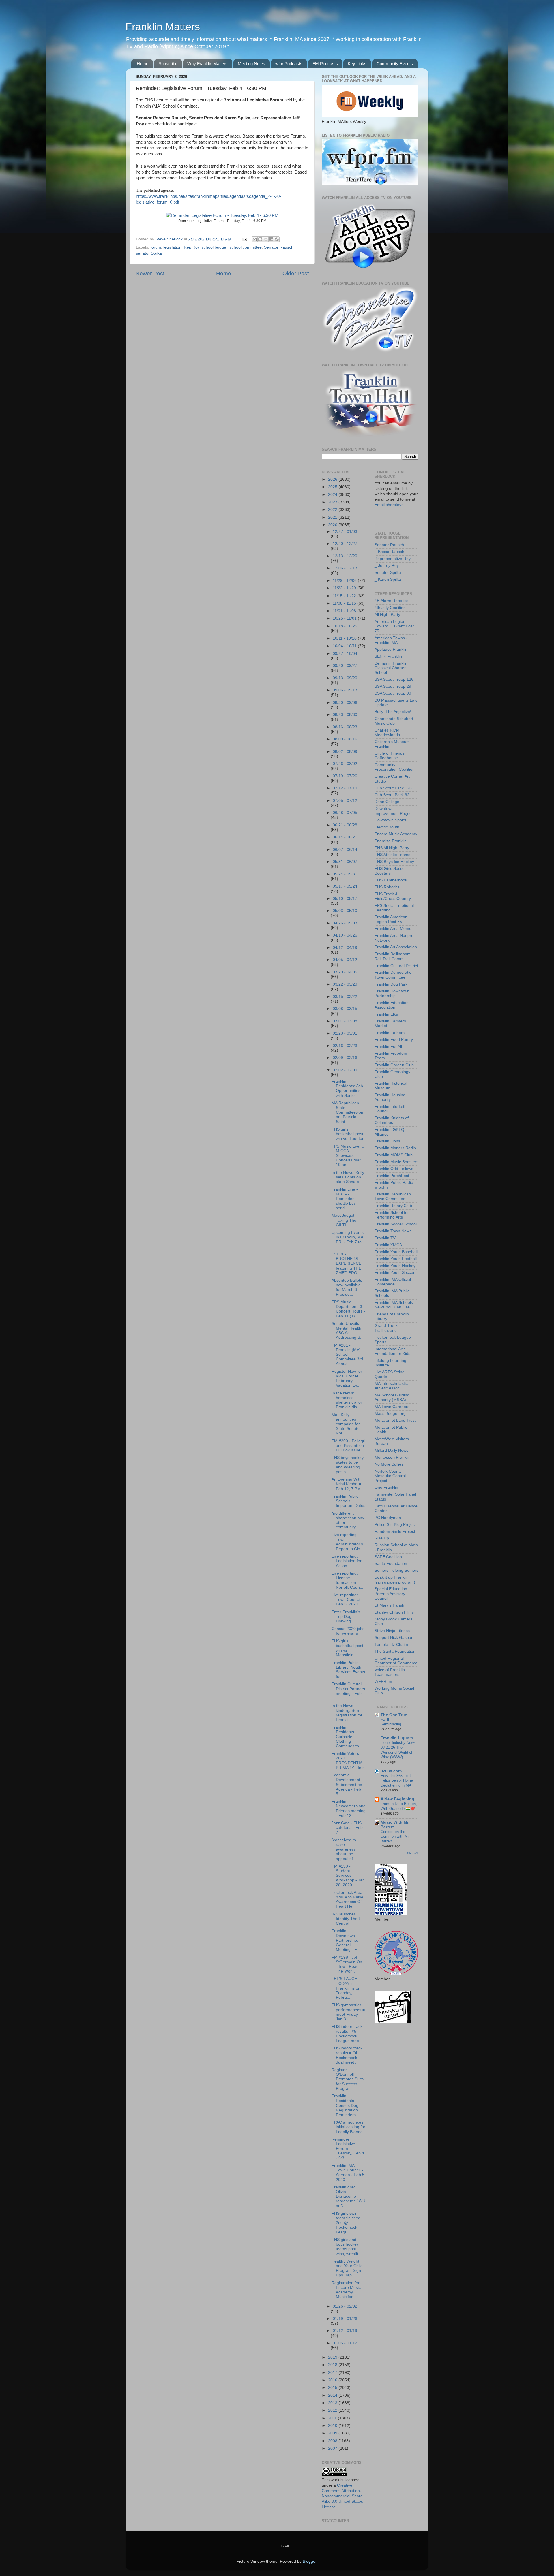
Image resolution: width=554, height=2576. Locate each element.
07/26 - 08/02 (345, 764)
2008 (333, 2441)
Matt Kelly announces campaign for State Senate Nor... (346, 1424)
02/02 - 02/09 (345, 1070)
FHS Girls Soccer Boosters (390, 871)
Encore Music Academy (396, 834)
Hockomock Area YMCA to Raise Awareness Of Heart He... (347, 1900)
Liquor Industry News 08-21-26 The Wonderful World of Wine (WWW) (398, 1750)
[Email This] (255, 239)
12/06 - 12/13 (345, 568)
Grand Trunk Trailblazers (386, 1328)
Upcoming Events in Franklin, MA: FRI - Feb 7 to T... (348, 1240)
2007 (333, 2448)
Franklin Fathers (390, 1033)
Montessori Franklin (393, 1457)
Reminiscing (391, 1724)
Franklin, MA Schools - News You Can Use (395, 1305)
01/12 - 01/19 (345, 2331)
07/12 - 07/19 (345, 788)
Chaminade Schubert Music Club (394, 721)
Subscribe (168, 64)
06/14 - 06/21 (345, 837)
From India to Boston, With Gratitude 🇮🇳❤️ (399, 1806)
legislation (172, 247)
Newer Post (150, 273)
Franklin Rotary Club (393, 1206)
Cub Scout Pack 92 (392, 795)
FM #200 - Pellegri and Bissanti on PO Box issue (348, 1446)
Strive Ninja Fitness (392, 1631)
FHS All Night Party (392, 848)
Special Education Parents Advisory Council (391, 1593)
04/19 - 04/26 (345, 935)
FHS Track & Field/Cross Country (393, 896)
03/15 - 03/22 (345, 997)
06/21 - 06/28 (345, 825)
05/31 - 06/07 (345, 862)
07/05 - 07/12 (345, 801)
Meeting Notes (251, 64)
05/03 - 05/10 (345, 911)
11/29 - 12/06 (345, 581)
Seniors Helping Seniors (396, 1570)
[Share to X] (266, 239)
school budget (215, 247)
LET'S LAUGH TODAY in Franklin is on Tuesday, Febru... (346, 1988)
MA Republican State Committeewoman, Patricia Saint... (348, 1112)
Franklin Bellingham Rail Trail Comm (393, 956)
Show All (413, 1853)
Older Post (296, 273)
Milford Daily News (391, 1450)
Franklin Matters (163, 27)
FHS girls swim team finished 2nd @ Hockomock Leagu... (346, 2223)
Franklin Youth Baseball (396, 1252)
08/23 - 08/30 (345, 715)
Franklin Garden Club (394, 1065)
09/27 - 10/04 (345, 654)
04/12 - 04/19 (345, 948)
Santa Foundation (391, 1564)
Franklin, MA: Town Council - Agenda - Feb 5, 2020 (349, 2173)
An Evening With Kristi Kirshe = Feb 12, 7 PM (347, 1484)
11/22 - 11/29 (345, 588)
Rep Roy (192, 247)
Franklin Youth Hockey (395, 1266)
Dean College (387, 802)
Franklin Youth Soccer (395, 1273)
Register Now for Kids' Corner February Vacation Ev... (347, 1379)
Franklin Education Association (392, 1005)
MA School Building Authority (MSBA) (392, 1397)
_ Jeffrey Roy (387, 566)
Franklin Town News (393, 1231)
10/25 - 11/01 (345, 618)
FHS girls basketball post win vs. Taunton (348, 1134)
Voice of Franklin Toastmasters (390, 1672)
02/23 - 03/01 (345, 1033)
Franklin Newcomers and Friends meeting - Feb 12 (349, 1808)
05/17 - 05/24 (345, 886)
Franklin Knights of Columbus (392, 1120)
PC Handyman (388, 1518)
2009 (333, 2433)
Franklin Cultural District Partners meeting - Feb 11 (348, 1691)
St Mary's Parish (389, 1605)
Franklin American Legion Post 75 (391, 919)
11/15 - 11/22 (345, 596)
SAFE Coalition (388, 1557)
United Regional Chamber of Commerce (396, 1661)
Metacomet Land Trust (395, 1420)
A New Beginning (397, 1799)
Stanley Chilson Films (394, 1612)
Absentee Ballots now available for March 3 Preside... (347, 1287)
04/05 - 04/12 (345, 960)
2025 (333, 487)
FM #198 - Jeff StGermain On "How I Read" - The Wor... (347, 1964)
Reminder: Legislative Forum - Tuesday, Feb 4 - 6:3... (348, 2149)
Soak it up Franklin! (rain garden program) (395, 1580)
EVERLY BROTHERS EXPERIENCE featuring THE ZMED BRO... (346, 1263)
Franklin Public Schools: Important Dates (348, 1501)
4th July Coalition (390, 608)
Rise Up (382, 1538)
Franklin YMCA (388, 1245)
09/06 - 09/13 (345, 690)
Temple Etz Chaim (391, 1645)
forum (156, 247)
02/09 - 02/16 (345, 1058)
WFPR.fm (383, 1681)
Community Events (395, 64)
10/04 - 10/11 (345, 646)
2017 (333, 2373)
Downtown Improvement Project (394, 811)
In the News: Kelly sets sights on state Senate (348, 1177)
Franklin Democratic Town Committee (393, 975)
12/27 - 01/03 (345, 532)
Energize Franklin (391, 841)
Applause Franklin (391, 649)
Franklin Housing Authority (390, 1097)
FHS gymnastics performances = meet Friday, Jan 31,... (348, 2012)
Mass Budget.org (390, 1414)
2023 (333, 502)
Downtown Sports (391, 820)
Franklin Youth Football (396, 1259)
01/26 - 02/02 (345, 2306)
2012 (333, 2410)
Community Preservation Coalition (395, 767)
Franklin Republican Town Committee (393, 1196)
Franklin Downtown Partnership (392, 993)
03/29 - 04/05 (345, 972)
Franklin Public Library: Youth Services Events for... (348, 1670)
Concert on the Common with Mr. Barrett (395, 1836)
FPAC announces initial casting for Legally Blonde (348, 2127)
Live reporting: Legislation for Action (347, 1561)
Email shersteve (389, 505)
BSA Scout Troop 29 (393, 686)
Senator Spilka (388, 572)
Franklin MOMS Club (394, 1155)
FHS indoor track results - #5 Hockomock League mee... (347, 2034)
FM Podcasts (325, 64)
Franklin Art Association (396, 947)
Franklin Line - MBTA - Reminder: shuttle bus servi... (345, 1199)
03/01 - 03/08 (345, 1021)
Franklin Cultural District (396, 966)
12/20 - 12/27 (345, 544)
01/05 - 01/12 (345, 2343)
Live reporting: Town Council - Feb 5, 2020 (347, 1600)
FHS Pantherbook (391, 880)
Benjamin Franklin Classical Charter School (391, 668)
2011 (333, 2418)
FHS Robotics (387, 887)
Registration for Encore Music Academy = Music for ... (346, 2290)
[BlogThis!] (260, 239)
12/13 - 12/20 (345, 556)
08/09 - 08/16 (345, 739)
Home (143, 64)
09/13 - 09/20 (345, 678)
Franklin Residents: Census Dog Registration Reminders (345, 2105)
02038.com (391, 1771)
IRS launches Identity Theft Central (346, 1919)
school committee (246, 247)
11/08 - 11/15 (345, 603)
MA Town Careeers (392, 1407)
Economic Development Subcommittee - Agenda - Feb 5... (348, 1785)
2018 (333, 2365)
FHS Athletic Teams (392, 855)
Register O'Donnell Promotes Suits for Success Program (348, 2079)
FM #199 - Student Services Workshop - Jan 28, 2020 (348, 1876)
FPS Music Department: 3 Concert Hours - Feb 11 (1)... (348, 1309)
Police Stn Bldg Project (395, 1525)
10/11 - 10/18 (345, 638)
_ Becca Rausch (389, 552)
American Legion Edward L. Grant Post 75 (394, 626)
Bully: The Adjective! (393, 712)
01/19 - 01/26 (345, 2319)
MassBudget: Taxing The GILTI (344, 1220)
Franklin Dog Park (391, 984)
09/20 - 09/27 (345, 666)
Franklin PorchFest (392, 1176)
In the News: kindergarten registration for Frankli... (347, 1713)
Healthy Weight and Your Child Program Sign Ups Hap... (347, 2268)
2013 (333, 2403)
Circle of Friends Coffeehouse (390, 756)
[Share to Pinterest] (277, 239)
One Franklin (386, 1487)
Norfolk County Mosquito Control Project (390, 1476)
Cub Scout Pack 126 (393, 788)
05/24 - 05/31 (345, 874)
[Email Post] (244, 239)
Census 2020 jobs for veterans (348, 1631)
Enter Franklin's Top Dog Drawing (346, 1617)
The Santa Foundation (395, 1651)
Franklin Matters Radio (395, 1148)
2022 (333, 510)
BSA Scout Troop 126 (394, 679)
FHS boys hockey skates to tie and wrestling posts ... (348, 1465)
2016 (333, 2380)
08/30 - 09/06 (345, 703)
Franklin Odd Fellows (394, 1169)
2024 (333, 495)
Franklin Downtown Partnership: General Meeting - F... (346, 1940)
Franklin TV (385, 1238)
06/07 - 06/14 (345, 850)
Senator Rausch (279, 247)
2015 (333, 2388)
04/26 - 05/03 (345, 923)
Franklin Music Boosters (396, 1162)
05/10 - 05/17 (345, 899)
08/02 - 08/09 (345, 752)
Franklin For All (388, 1047)
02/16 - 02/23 (345, 1046)
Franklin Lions (387, 1141)
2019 (333, 2357)
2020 (333, 525)
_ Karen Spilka (388, 579)
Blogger (310, 2561)
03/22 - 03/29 (345, 984)
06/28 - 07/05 (345, 813)
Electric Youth (387, 827)
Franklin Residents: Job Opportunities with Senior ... (347, 1088)
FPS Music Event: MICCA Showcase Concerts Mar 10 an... (348, 1156)
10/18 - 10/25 (345, 626)
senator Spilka (149, 253)
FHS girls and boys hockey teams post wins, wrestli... (346, 2247)
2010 (333, 2426)
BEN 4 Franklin (388, 656)
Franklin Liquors (397, 1738)
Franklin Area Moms (393, 929)
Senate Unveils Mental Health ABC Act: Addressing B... (348, 1331)
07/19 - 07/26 (345, 776)
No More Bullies (389, 1464)
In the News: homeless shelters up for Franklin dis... (347, 1400)
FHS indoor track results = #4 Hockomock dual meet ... (347, 2055)
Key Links (357, 64)
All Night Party (387, 615)
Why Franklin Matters (207, 64)
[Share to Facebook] (271, 239)
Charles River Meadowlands (387, 733)
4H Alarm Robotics (391, 601)
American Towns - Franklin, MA (391, 640)
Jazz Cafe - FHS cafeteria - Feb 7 (347, 1828)
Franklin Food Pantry (394, 1040)
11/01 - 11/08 (345, 611)
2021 (333, 517)
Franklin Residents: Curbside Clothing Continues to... (347, 1737)
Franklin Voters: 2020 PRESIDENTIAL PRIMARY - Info (348, 1761)
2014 (333, 2395)
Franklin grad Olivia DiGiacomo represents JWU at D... (348, 2197)
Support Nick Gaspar (394, 1638)
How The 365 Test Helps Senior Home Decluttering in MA (397, 1780)
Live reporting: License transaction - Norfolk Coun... (347, 1580)
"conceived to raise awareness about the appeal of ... (345, 1849)
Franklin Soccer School (396, 1224)
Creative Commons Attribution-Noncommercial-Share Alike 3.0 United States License (342, 2496)
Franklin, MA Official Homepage (393, 1282)
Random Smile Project (395, 1532)
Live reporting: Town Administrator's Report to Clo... (348, 1542)
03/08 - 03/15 (345, 1009)
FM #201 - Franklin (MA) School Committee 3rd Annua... (347, 1355)
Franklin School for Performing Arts (392, 1215)
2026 (333, 479)
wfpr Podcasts (289, 64)
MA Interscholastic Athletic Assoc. (391, 1386)
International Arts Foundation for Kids (392, 1351)
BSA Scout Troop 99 (393, 693)
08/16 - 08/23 (345, 727)
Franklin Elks (386, 1014)
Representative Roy (393, 559)
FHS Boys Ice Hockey (394, 862)
